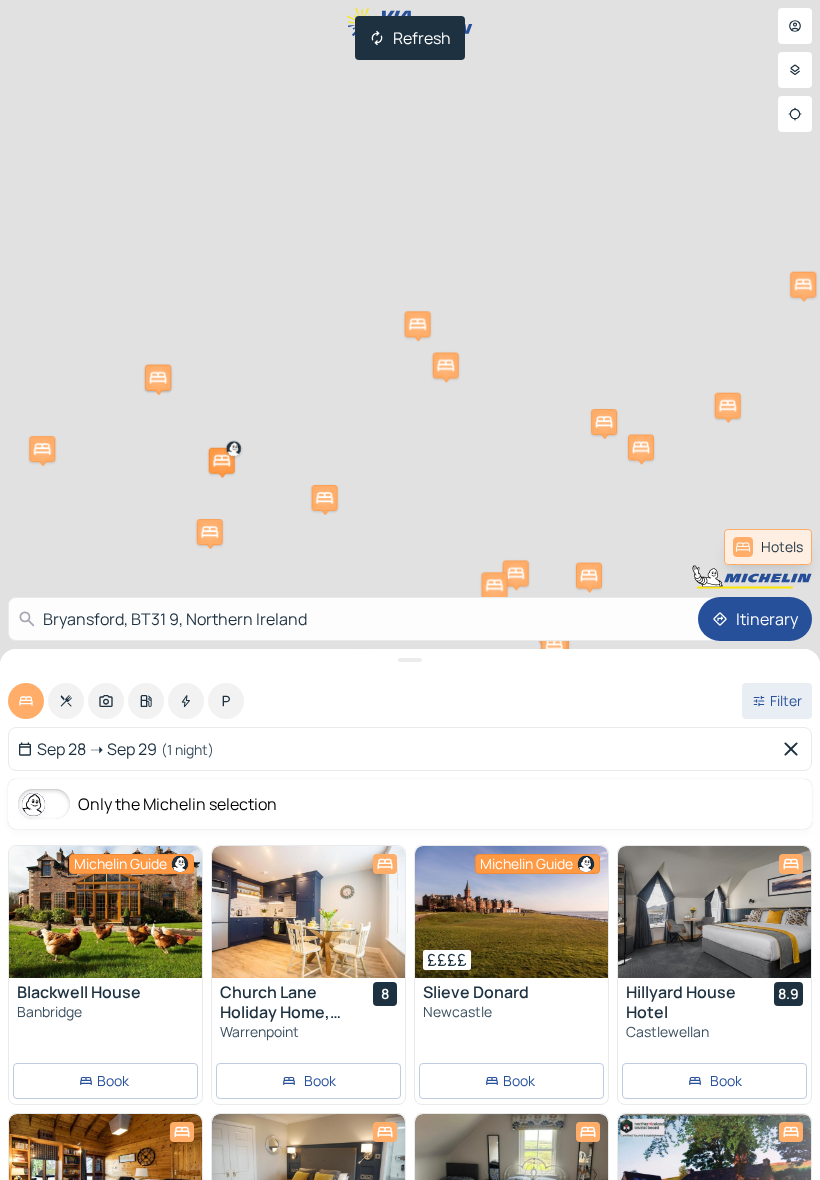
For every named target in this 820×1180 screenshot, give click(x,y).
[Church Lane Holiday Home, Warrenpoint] (308, 912)
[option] (26, 701)
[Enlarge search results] (410, 660)
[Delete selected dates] (795, 749)
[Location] (795, 114)
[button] (222, 461)
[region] (105, 912)
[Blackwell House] (105, 912)
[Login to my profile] (795, 26)
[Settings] (795, 70)
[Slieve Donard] (511, 912)
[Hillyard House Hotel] (714, 912)
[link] (768, 547)
